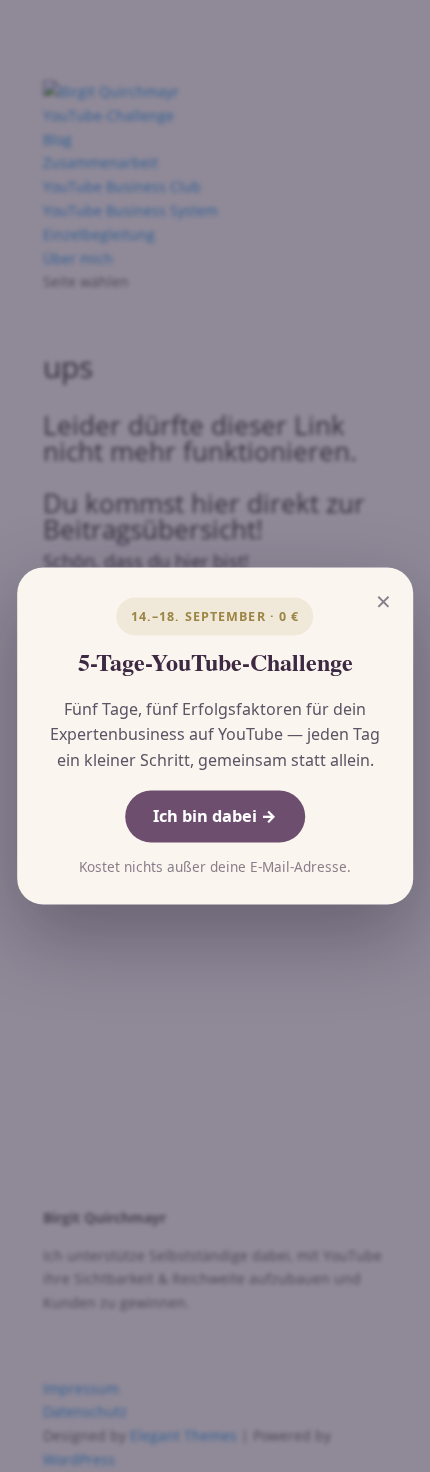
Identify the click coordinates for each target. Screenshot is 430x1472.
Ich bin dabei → (215, 816)
